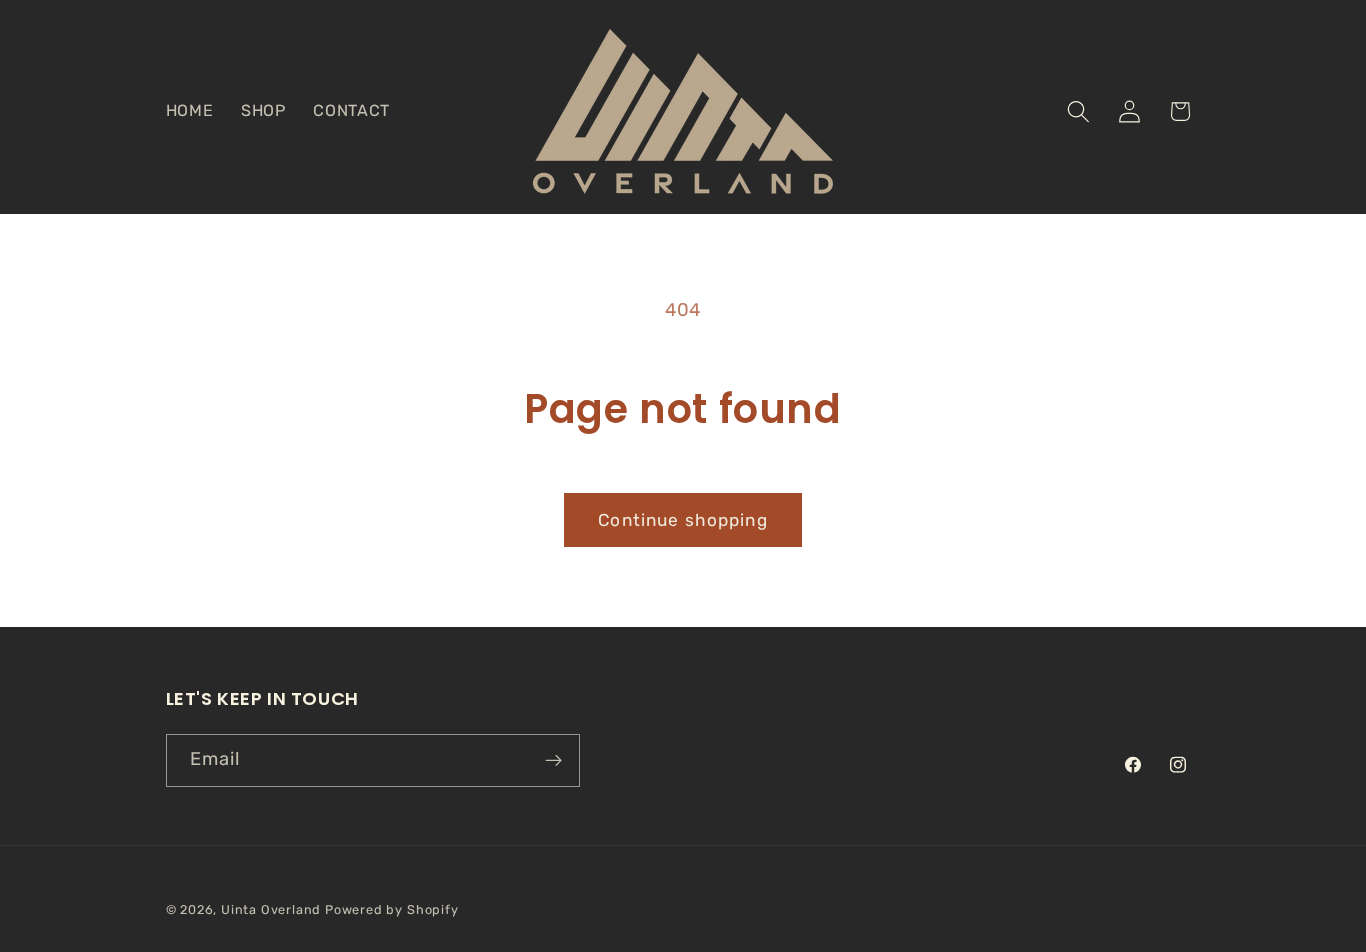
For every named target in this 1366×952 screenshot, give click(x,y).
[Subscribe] (553, 761)
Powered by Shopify (392, 909)
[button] (1078, 111)
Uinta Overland (271, 909)
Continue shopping (683, 520)
